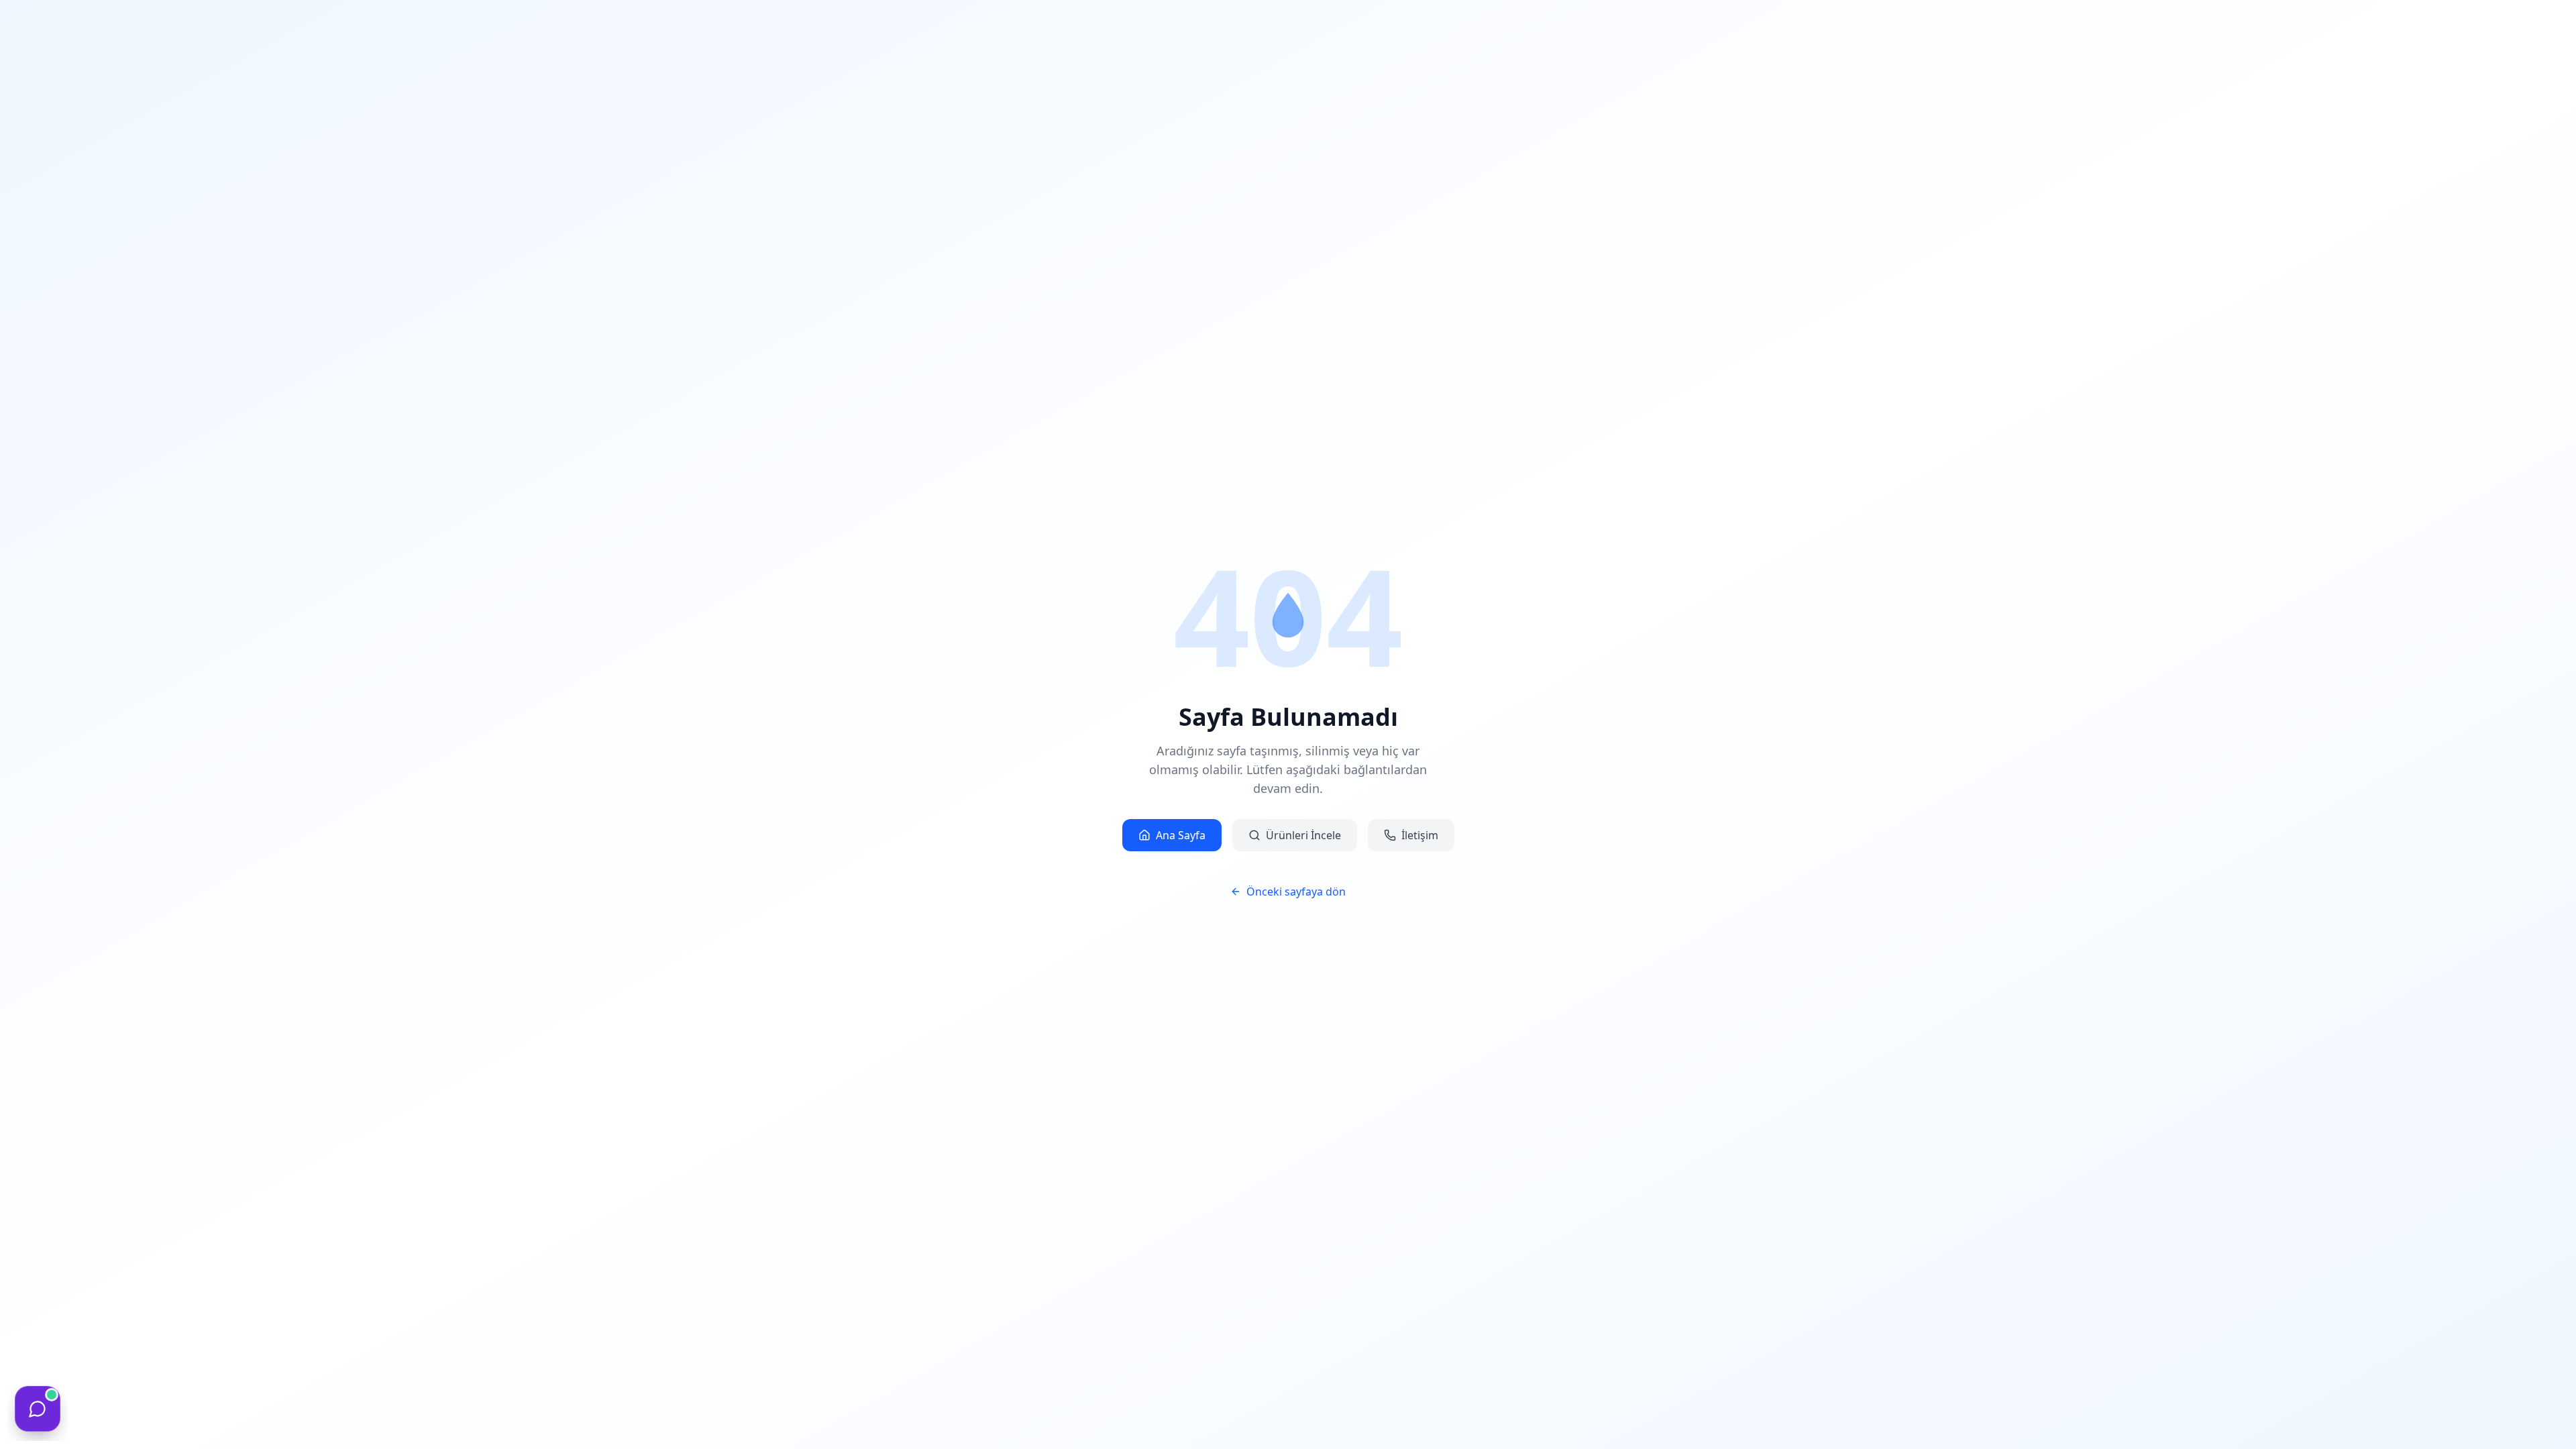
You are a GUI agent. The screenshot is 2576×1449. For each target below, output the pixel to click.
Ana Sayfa (1181, 835)
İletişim (1420, 835)
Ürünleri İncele (1303, 835)
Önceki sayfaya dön (1296, 892)
